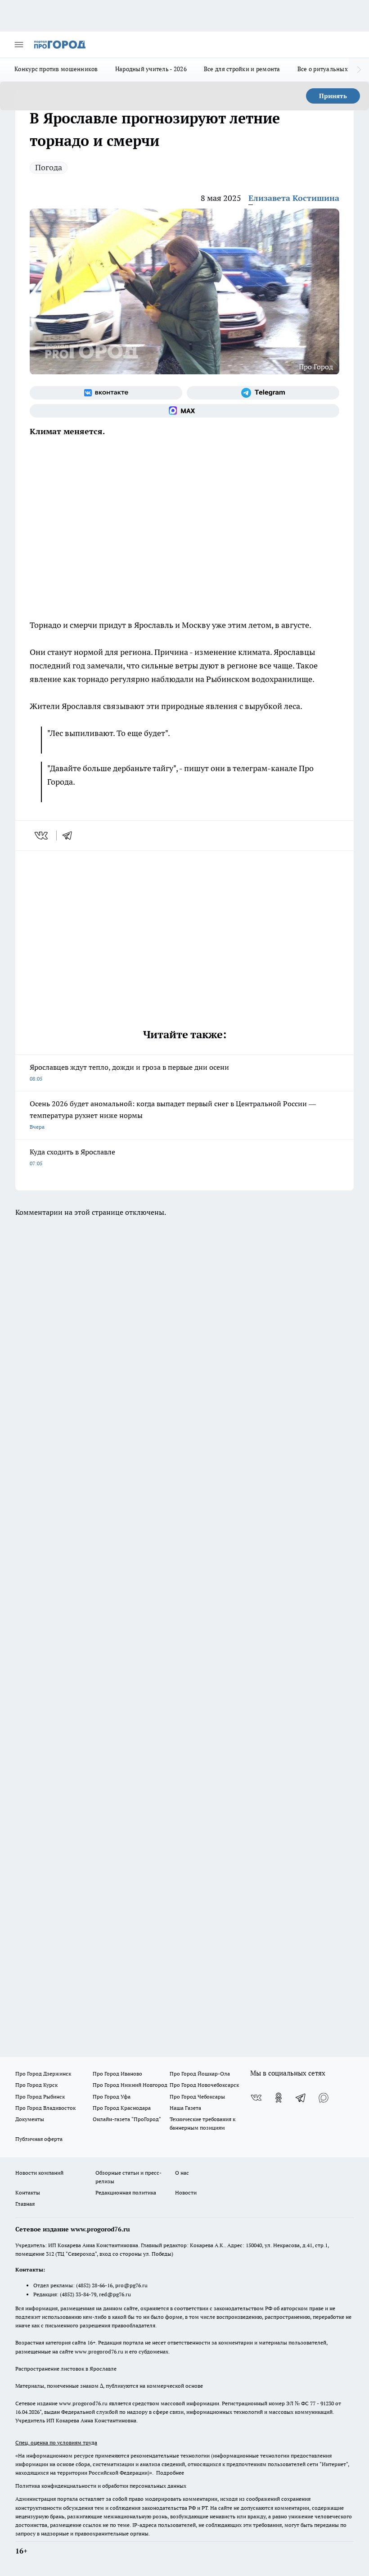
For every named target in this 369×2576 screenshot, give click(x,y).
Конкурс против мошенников (56, 69)
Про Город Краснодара (122, 2108)
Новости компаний (39, 2173)
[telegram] (70, 836)
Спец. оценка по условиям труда (56, 2442)
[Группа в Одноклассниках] (279, 2098)
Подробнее (170, 2473)
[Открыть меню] (19, 45)
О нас (182, 2173)
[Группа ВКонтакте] (106, 393)
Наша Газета (185, 2108)
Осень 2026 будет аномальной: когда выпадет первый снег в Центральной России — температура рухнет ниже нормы (173, 1115)
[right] (359, 70)
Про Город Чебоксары (197, 2097)
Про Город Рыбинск (40, 2097)
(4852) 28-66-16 (94, 2285)
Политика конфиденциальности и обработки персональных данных (101, 2486)
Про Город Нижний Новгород (130, 2085)
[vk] (42, 836)
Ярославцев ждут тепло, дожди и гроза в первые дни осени (129, 1072)
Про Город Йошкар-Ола (200, 2074)
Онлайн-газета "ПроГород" (127, 2119)
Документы (30, 2119)
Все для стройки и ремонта (242, 69)
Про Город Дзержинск (43, 2074)
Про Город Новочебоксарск (204, 2085)
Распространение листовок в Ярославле (66, 2369)
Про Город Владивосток (45, 2108)
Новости (186, 2192)
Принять (333, 96)
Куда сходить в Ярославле (72, 1157)
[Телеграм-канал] (263, 393)
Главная (25, 2204)
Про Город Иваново (117, 2074)
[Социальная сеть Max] (184, 411)
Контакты (28, 2192)
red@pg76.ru (115, 2294)
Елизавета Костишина (294, 198)
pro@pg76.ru (131, 2285)
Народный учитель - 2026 (151, 69)
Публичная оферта (39, 2139)
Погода (49, 167)
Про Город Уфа (112, 2097)
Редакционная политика (126, 2192)
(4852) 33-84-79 (78, 2294)
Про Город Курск (36, 2085)
